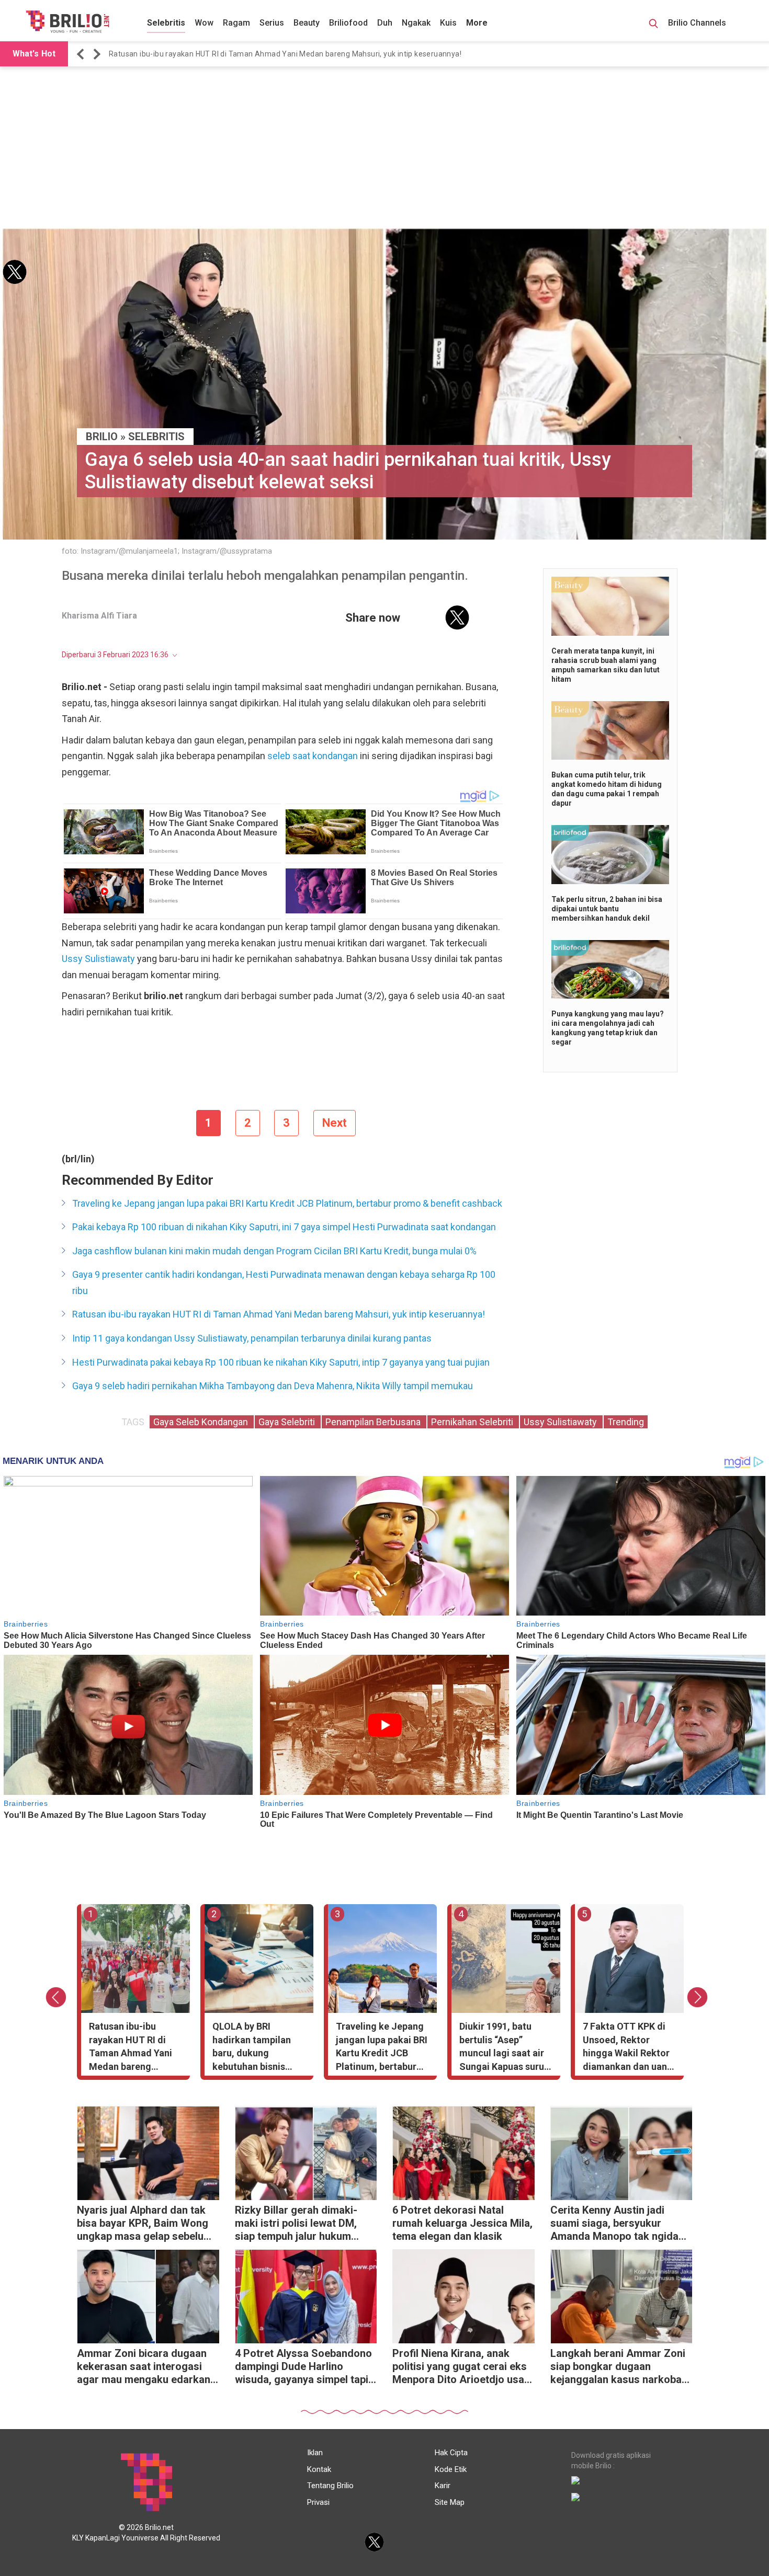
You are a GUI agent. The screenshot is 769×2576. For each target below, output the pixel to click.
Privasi (318, 2502)
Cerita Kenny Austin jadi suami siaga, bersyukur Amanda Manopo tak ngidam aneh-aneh (619, 2224)
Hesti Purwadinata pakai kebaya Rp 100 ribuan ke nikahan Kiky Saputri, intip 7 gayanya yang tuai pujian (281, 1362)
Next (335, 1123)
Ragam (236, 23)
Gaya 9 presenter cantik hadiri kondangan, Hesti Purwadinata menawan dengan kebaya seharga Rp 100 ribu (284, 1283)
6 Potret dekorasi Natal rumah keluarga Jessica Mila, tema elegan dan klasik (462, 2223)
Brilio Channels (698, 23)
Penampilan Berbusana (374, 1422)
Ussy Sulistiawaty (98, 959)
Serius (272, 23)
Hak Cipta (451, 2453)
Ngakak (416, 23)
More (477, 23)
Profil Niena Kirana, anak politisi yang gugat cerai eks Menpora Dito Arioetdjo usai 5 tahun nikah (460, 2368)
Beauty (307, 23)
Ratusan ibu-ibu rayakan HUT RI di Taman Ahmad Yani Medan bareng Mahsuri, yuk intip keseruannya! (285, 54)
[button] (82, 54)
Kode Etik (451, 2469)
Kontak (319, 2469)
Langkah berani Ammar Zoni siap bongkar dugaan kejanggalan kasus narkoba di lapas (618, 2368)
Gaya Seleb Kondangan (202, 1422)
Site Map (450, 2502)
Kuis (448, 23)
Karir (443, 2486)
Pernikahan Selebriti (473, 1422)
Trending (626, 1422)
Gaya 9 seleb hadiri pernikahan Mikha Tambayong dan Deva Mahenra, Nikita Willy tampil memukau (273, 1386)
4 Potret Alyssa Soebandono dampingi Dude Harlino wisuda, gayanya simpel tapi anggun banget (303, 2368)
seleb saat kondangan (313, 756)
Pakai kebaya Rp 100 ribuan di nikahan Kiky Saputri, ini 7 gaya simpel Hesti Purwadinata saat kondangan (284, 1227)
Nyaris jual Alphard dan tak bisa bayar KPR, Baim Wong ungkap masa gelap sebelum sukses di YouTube (145, 2224)
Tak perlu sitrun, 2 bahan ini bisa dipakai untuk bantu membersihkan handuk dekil (607, 909)
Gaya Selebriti (288, 1422)
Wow (204, 23)
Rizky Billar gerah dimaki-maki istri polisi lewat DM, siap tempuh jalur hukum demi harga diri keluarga (296, 2224)
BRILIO (102, 437)
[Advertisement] (384, 147)
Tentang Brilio (330, 2486)
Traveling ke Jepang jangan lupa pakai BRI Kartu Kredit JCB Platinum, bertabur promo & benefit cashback (287, 1203)
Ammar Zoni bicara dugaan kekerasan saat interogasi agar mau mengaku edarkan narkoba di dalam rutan (144, 2368)
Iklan (315, 2453)
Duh (385, 23)
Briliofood (348, 23)
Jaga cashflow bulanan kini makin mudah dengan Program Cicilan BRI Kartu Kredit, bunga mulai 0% (274, 1251)
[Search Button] (653, 25)
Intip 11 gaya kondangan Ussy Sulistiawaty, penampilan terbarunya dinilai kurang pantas (252, 1338)
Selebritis (166, 23)
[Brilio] (67, 21)
